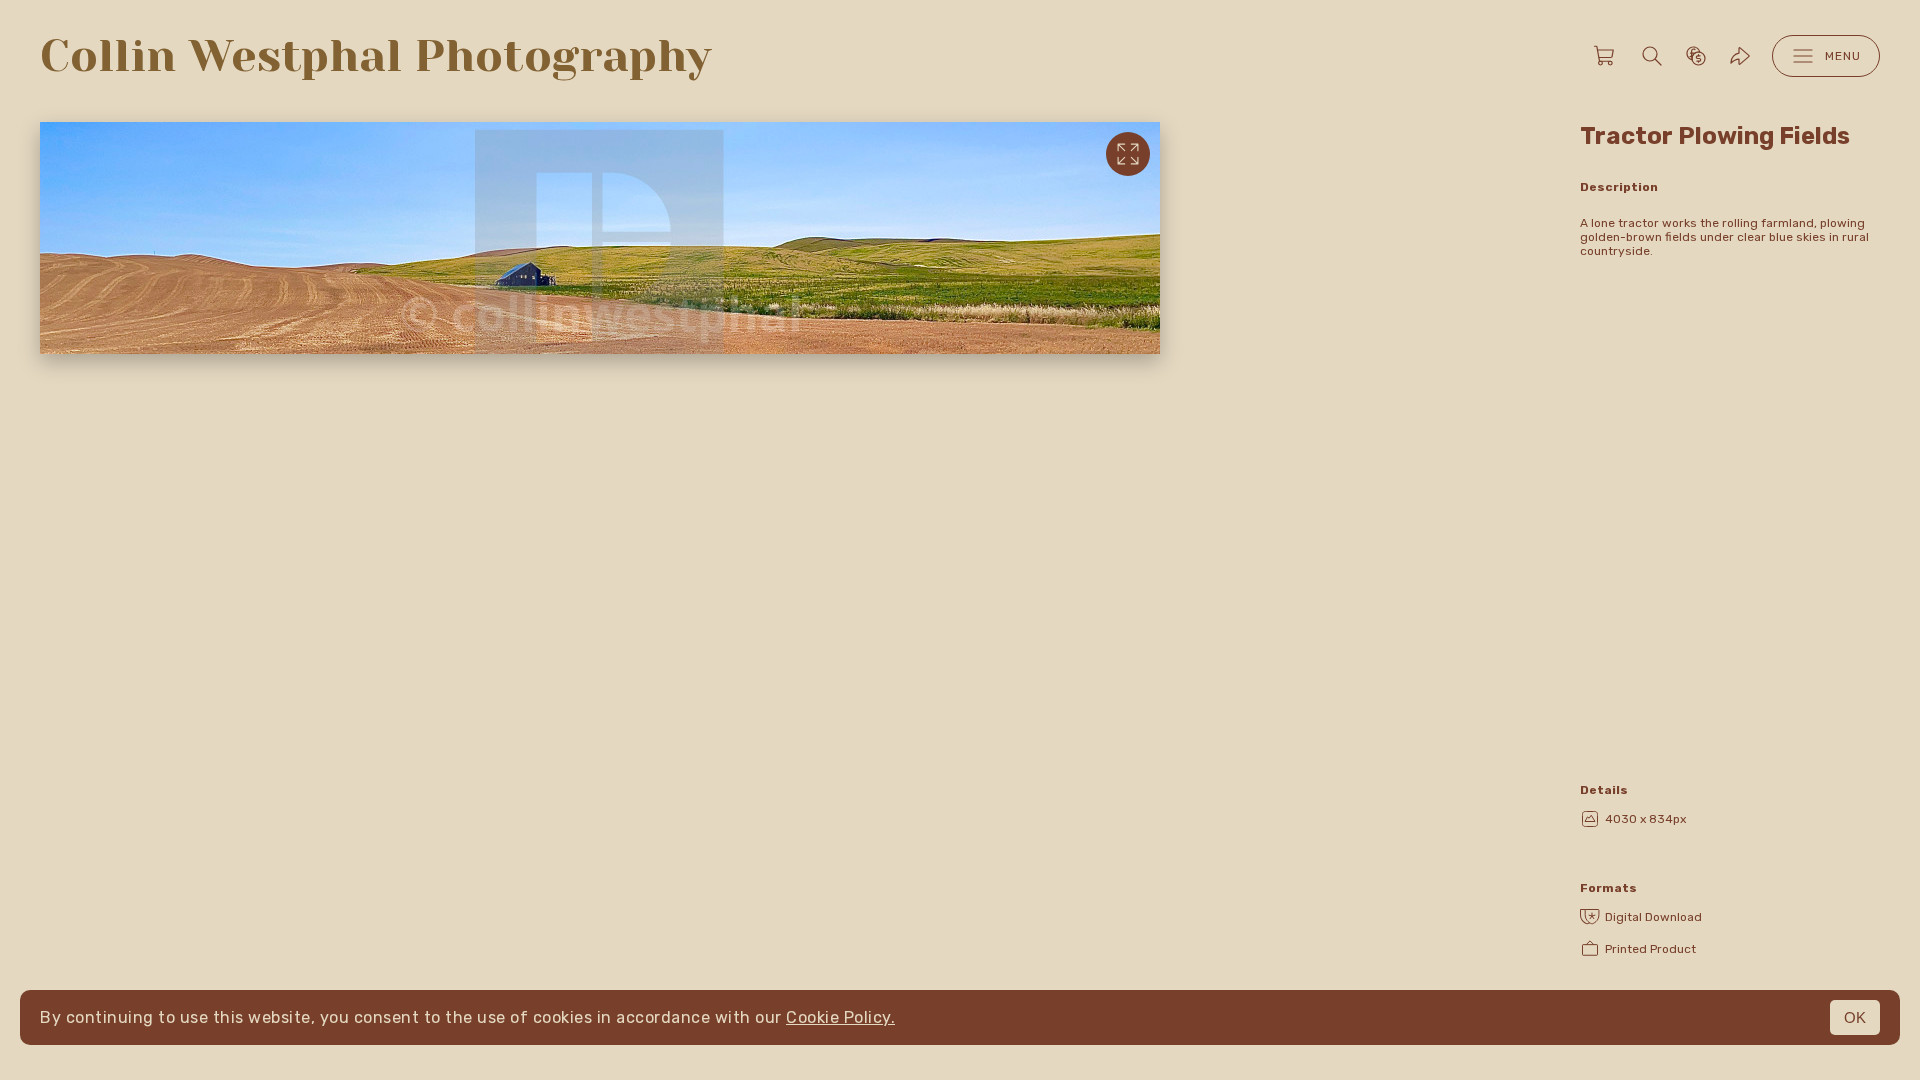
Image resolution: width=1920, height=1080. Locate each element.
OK (1855, 1017)
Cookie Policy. (840, 1017)
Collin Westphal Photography (375, 56)
